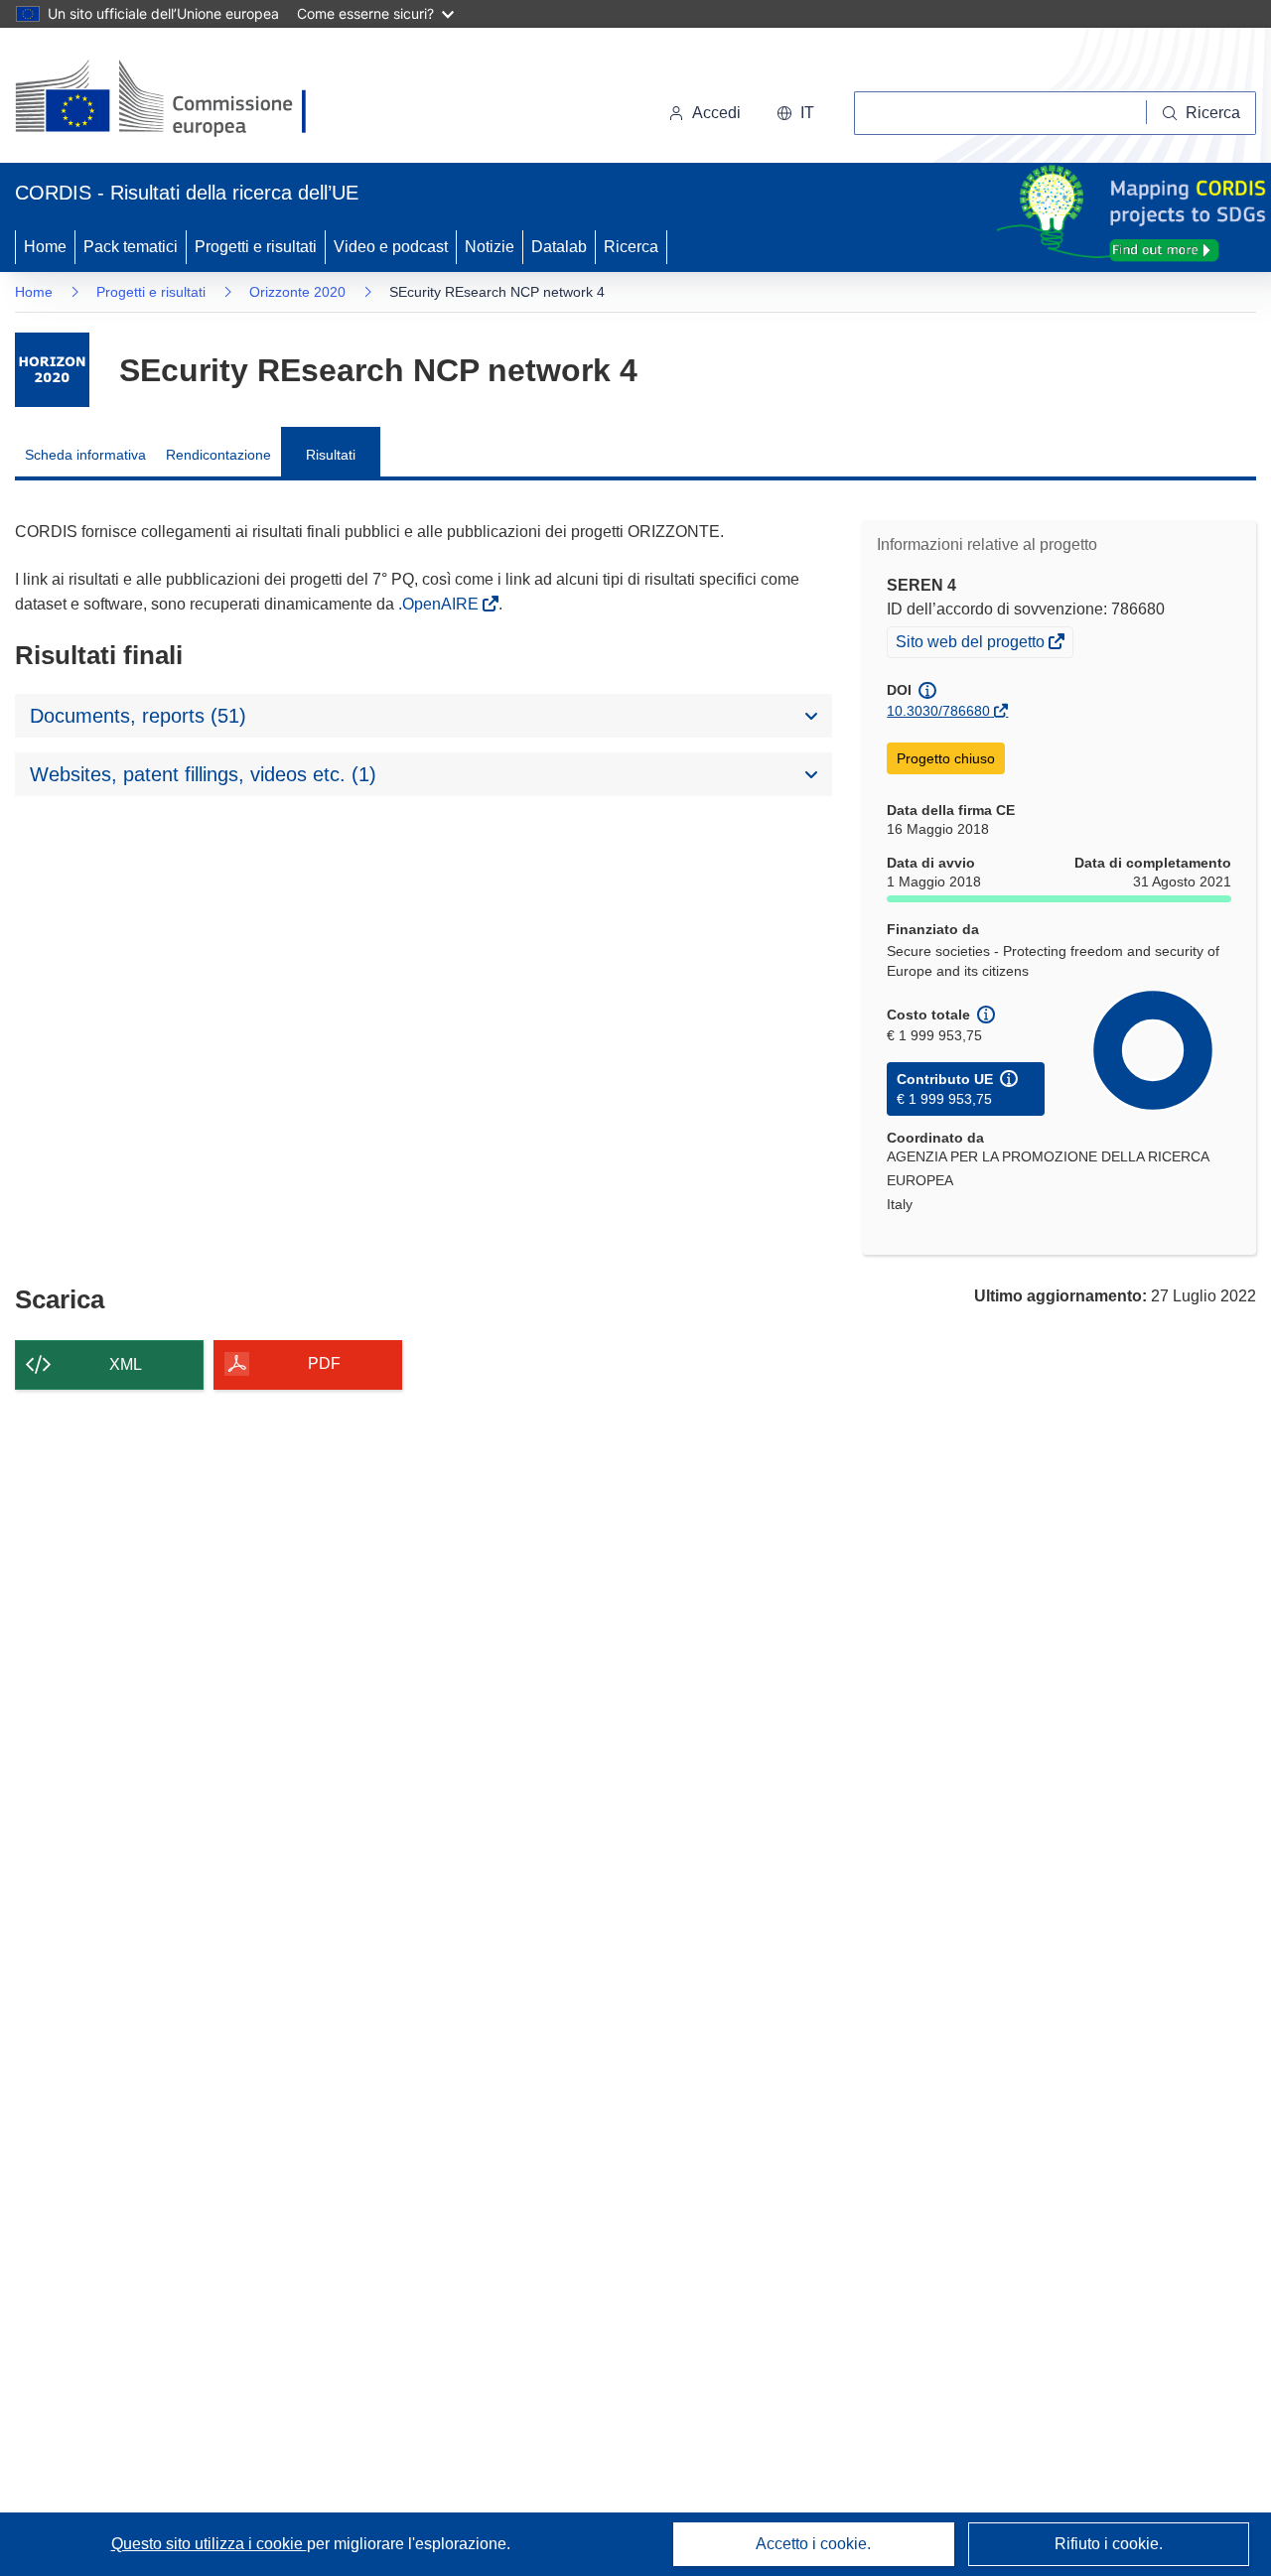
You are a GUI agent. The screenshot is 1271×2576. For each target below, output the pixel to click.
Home (45, 247)
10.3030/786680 (938, 711)
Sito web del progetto (972, 644)
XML (126, 1364)
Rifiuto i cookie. (1109, 2544)
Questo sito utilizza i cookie (209, 2544)
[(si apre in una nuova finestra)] (173, 99)
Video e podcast (391, 247)
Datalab (559, 247)
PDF (324, 1363)
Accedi (716, 113)
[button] (795, 113)
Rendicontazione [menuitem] (218, 455)
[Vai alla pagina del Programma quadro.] (52, 370)
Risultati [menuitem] (331, 455)
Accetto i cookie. (813, 2544)
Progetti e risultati (256, 247)
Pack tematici (131, 247)
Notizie (490, 247)
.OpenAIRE (440, 604)
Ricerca (631, 247)
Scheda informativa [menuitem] (85, 455)
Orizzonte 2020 (297, 292)
